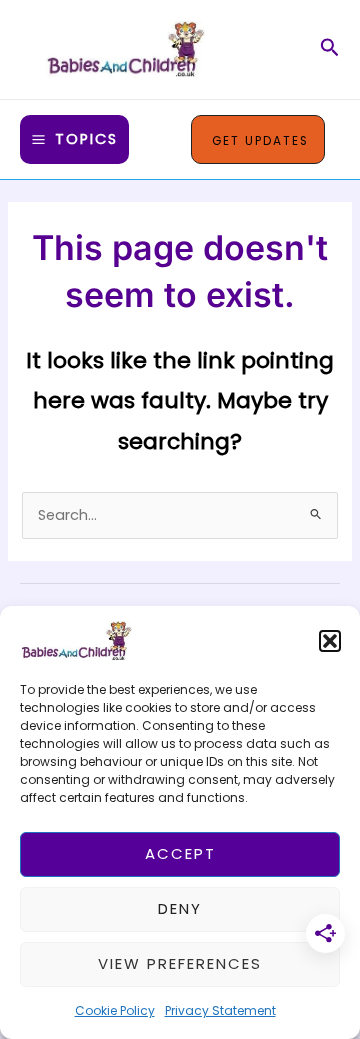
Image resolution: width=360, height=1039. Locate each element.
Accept (180, 853)
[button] (330, 641)
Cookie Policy (115, 1010)
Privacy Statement (220, 1010)
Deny (180, 908)
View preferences (180, 963)
